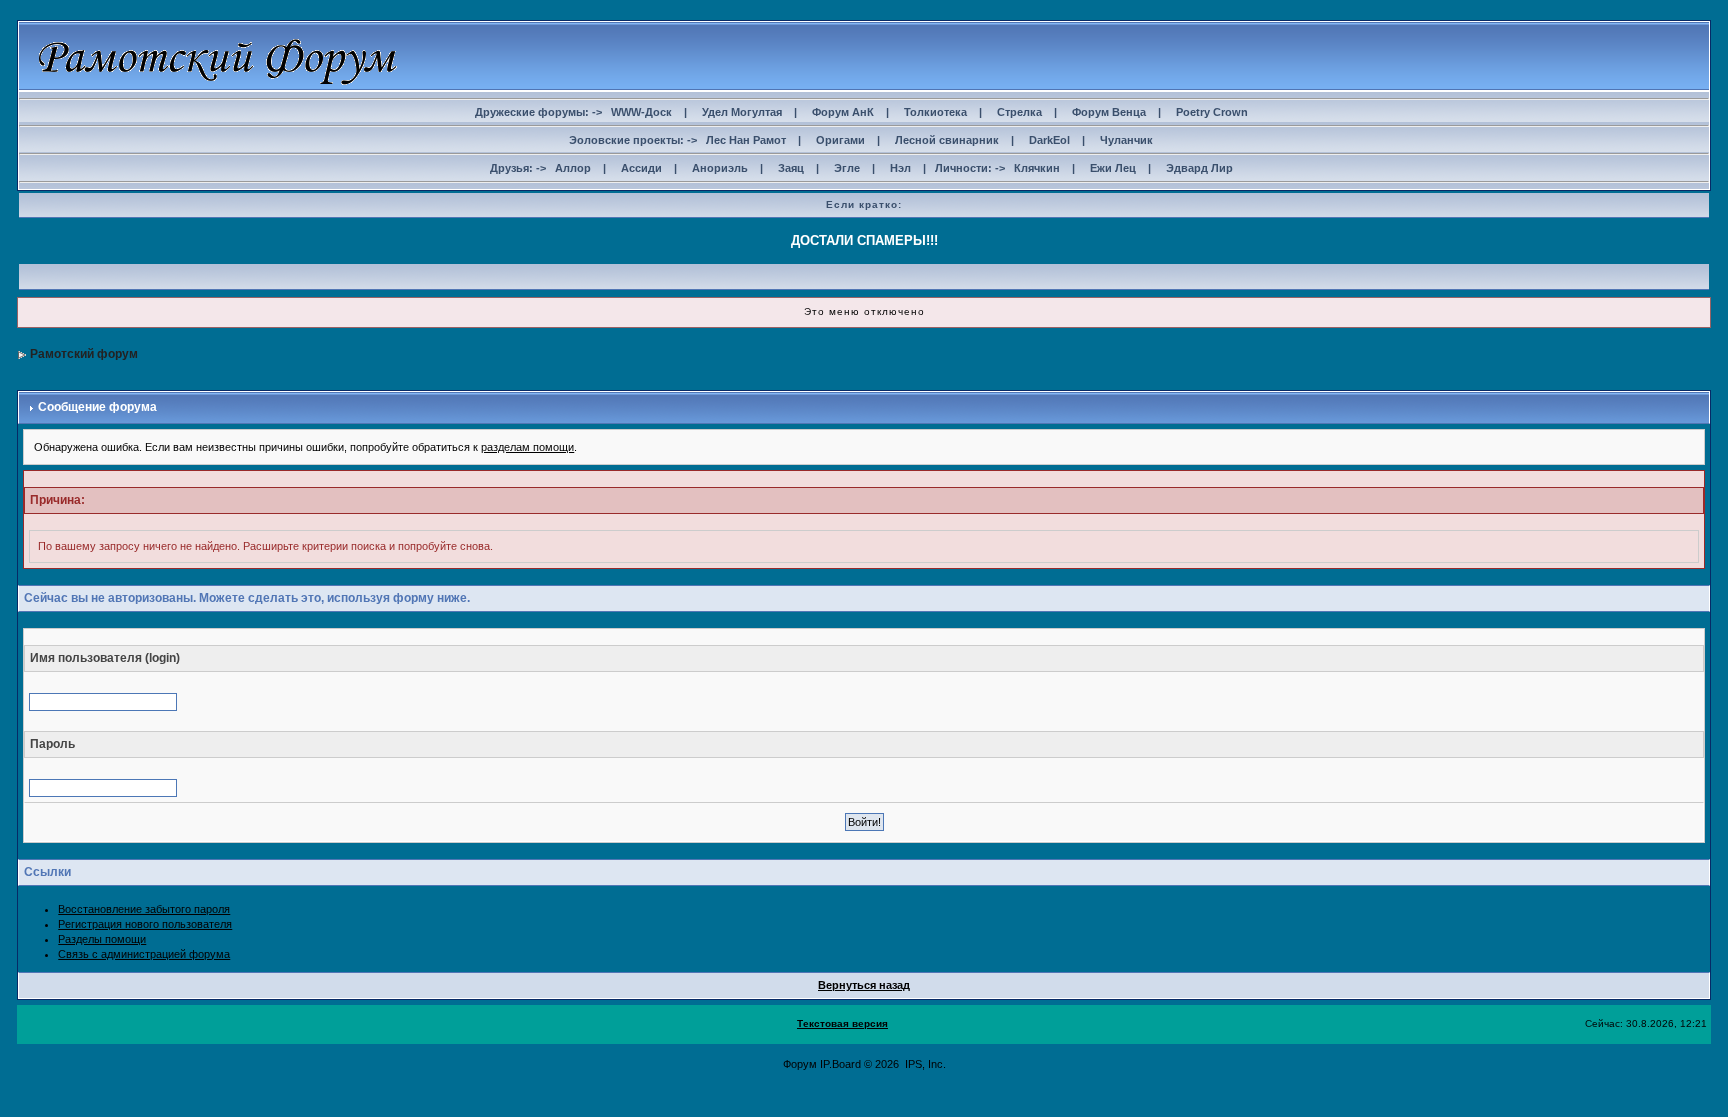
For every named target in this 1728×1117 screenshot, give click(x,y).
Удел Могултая (742, 112)
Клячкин (1037, 168)
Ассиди (641, 168)
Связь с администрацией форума (144, 954)
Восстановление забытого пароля (144, 909)
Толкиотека (935, 112)
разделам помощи (527, 447)
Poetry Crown (1212, 112)
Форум (800, 1064)
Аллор (573, 168)
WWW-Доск (641, 112)
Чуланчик (1126, 140)
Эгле (847, 168)
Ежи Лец (1113, 168)
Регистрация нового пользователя (145, 924)
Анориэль (720, 168)
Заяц (791, 168)
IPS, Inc (924, 1064)
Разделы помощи (102, 939)
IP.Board (840, 1064)
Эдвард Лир (1199, 168)
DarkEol (1049, 140)
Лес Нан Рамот (746, 140)
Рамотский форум (84, 354)
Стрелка (1019, 112)
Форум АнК (843, 112)
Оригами (840, 140)
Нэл (900, 168)
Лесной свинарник (947, 140)
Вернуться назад (864, 985)
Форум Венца (1109, 112)
